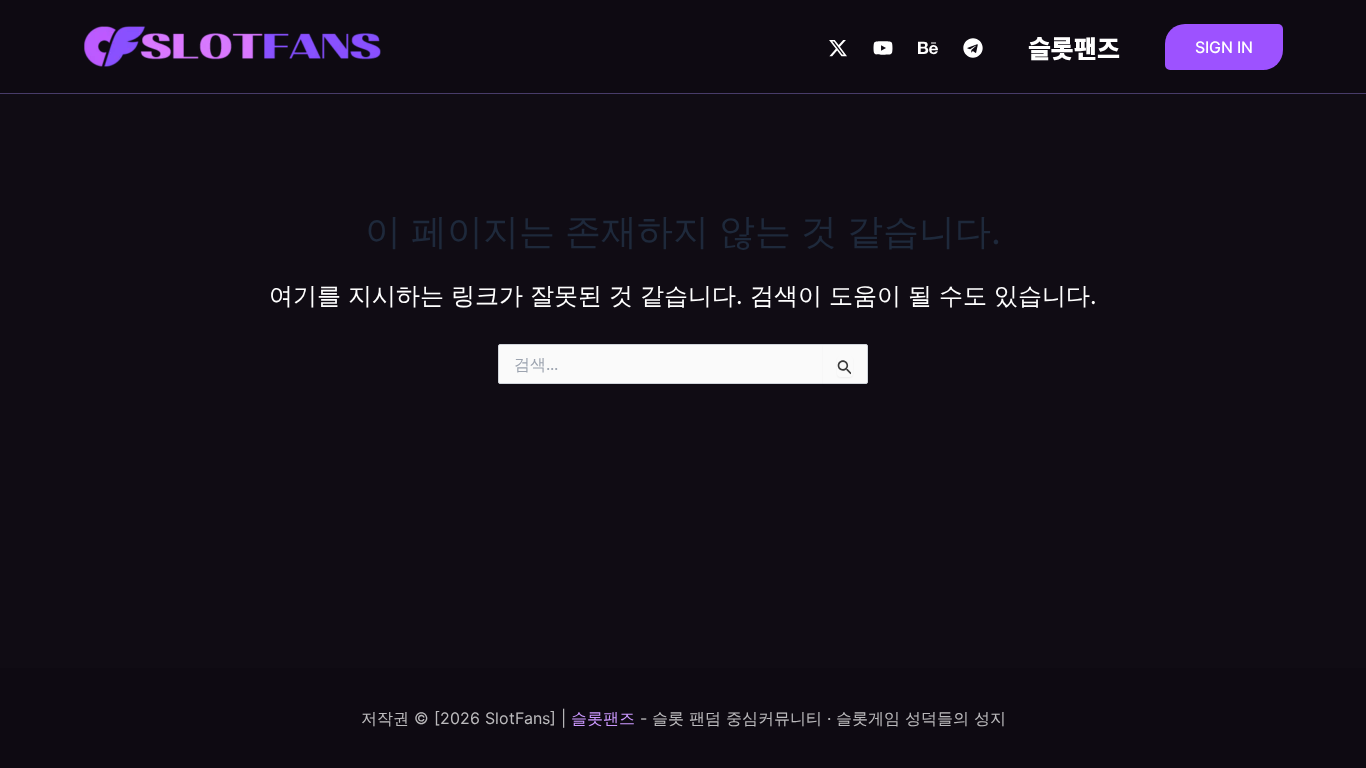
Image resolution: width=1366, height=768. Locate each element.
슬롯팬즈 (1074, 47)
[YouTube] (883, 48)
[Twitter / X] (838, 48)
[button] (1224, 47)
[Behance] (928, 48)
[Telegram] (973, 48)
